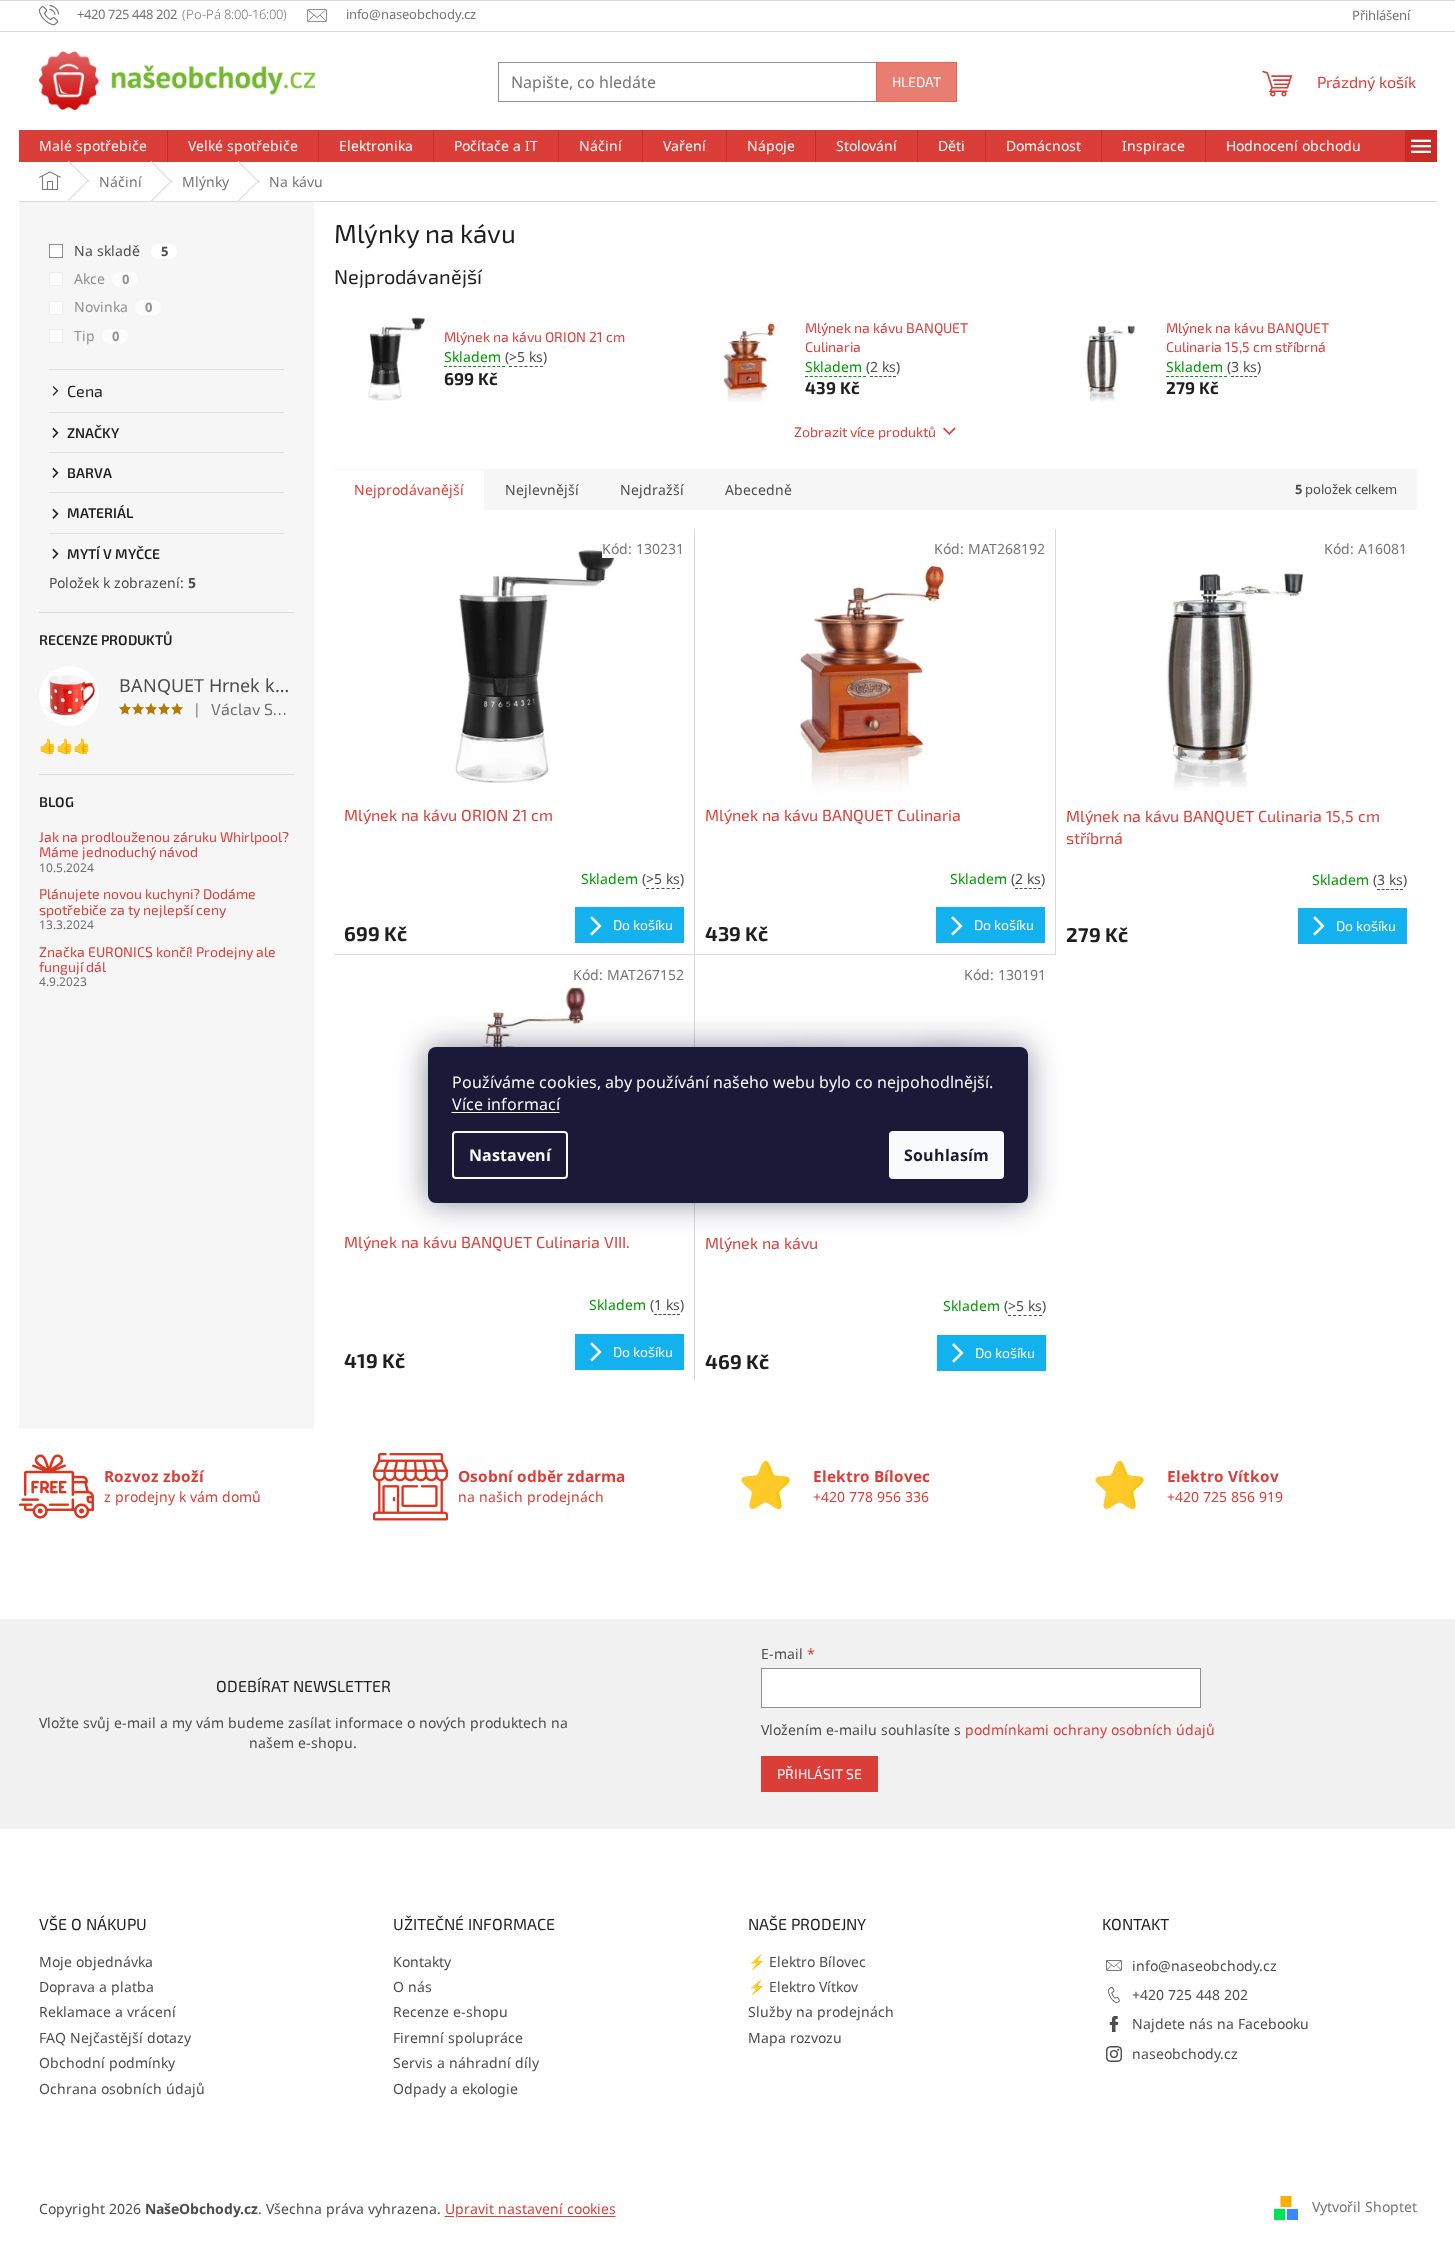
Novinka (113, 306)
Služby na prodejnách (821, 2011)
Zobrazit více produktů (865, 431)
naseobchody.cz (1185, 2053)
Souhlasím (946, 1155)
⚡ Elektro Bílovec (807, 1961)
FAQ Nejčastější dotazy (115, 2037)
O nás (412, 1986)
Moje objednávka (96, 1961)
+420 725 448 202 (1190, 1994)
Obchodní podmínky (107, 2062)
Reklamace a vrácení (107, 2011)
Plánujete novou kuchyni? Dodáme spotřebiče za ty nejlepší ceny (147, 901)
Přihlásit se (819, 1773)
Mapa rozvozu (795, 2037)
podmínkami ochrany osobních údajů (1090, 1729)
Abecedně (758, 489)
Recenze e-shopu (450, 2011)
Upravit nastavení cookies (530, 2208)
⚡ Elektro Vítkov (803, 1986)
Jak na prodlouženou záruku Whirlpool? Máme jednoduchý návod (164, 844)
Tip (96, 335)
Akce (101, 278)
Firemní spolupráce (458, 2037)
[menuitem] (93, 146)
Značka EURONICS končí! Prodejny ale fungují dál (157, 959)
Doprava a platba (96, 1986)
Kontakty (422, 1961)
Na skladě (121, 250)
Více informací (506, 1104)
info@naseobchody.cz (1204, 1965)
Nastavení (510, 1155)
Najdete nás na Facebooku (1220, 2023)
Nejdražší (652, 489)
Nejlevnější (542, 489)
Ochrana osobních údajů (122, 2088)
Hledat (916, 81)
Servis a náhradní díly (466, 2062)
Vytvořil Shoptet (1364, 2206)
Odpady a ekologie (455, 2088)
